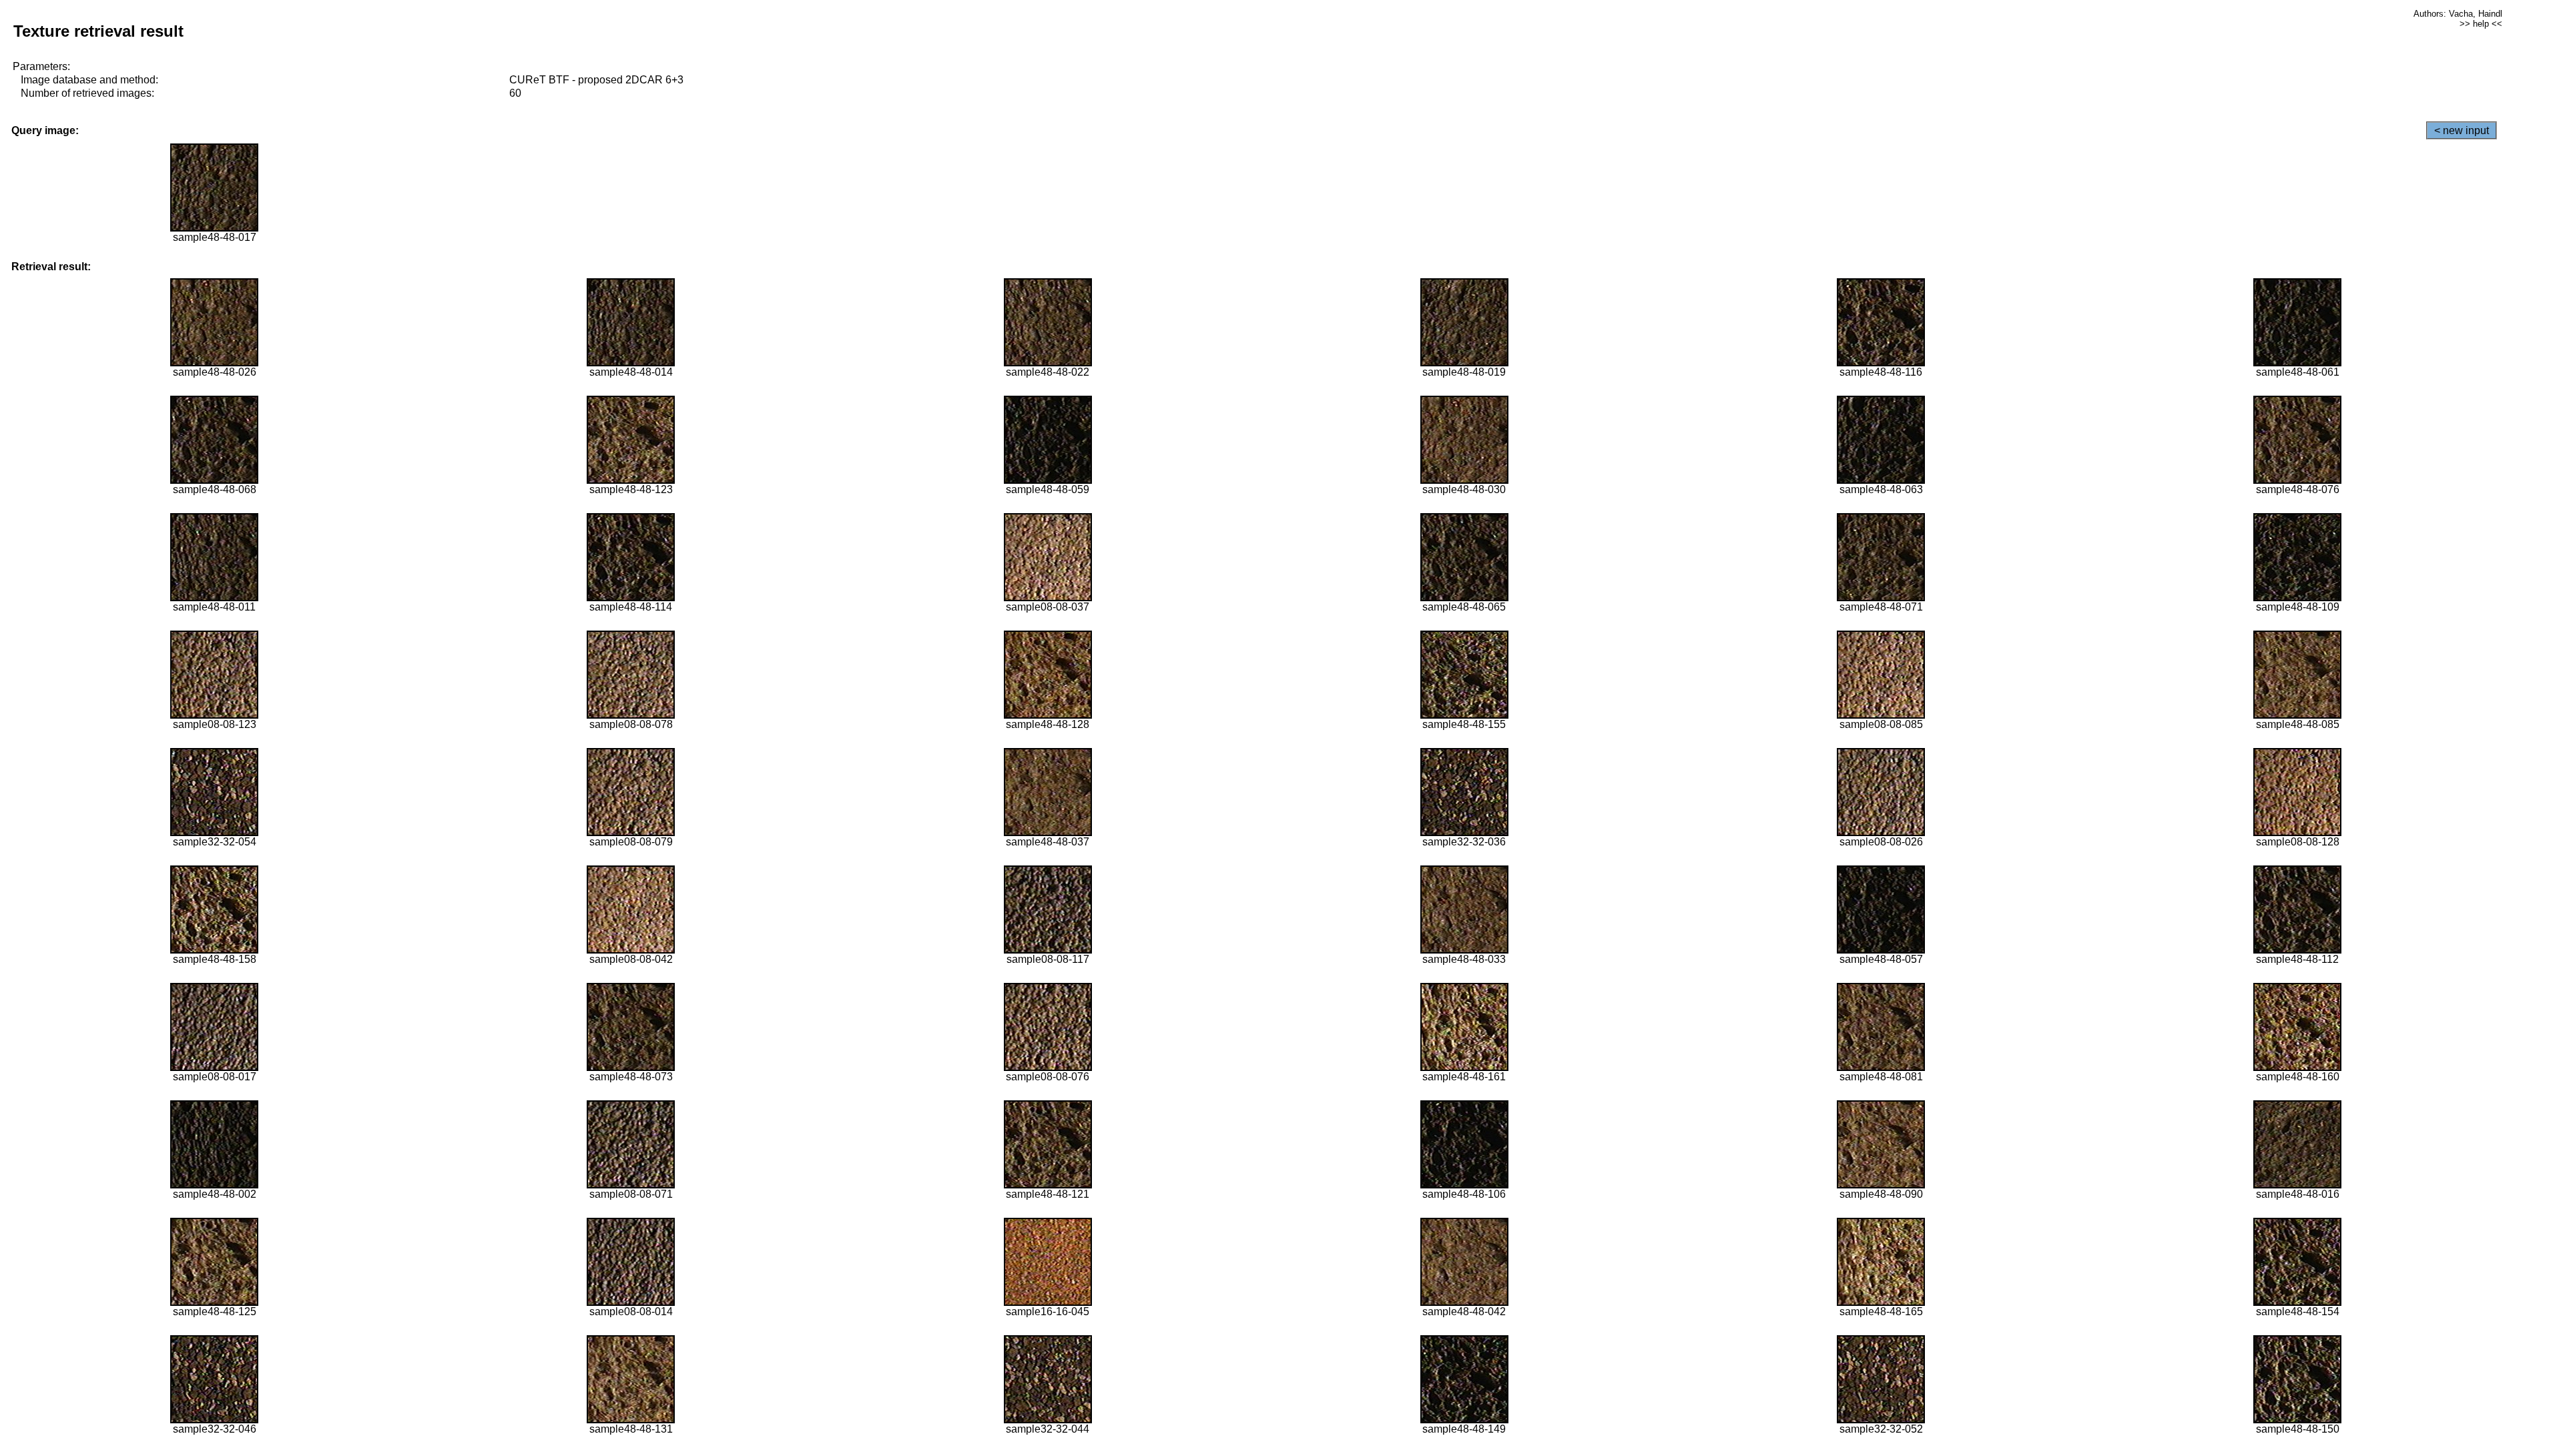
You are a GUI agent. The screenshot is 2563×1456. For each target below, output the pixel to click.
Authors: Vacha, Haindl (2458, 14)
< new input (2462, 130)
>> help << (2481, 24)
